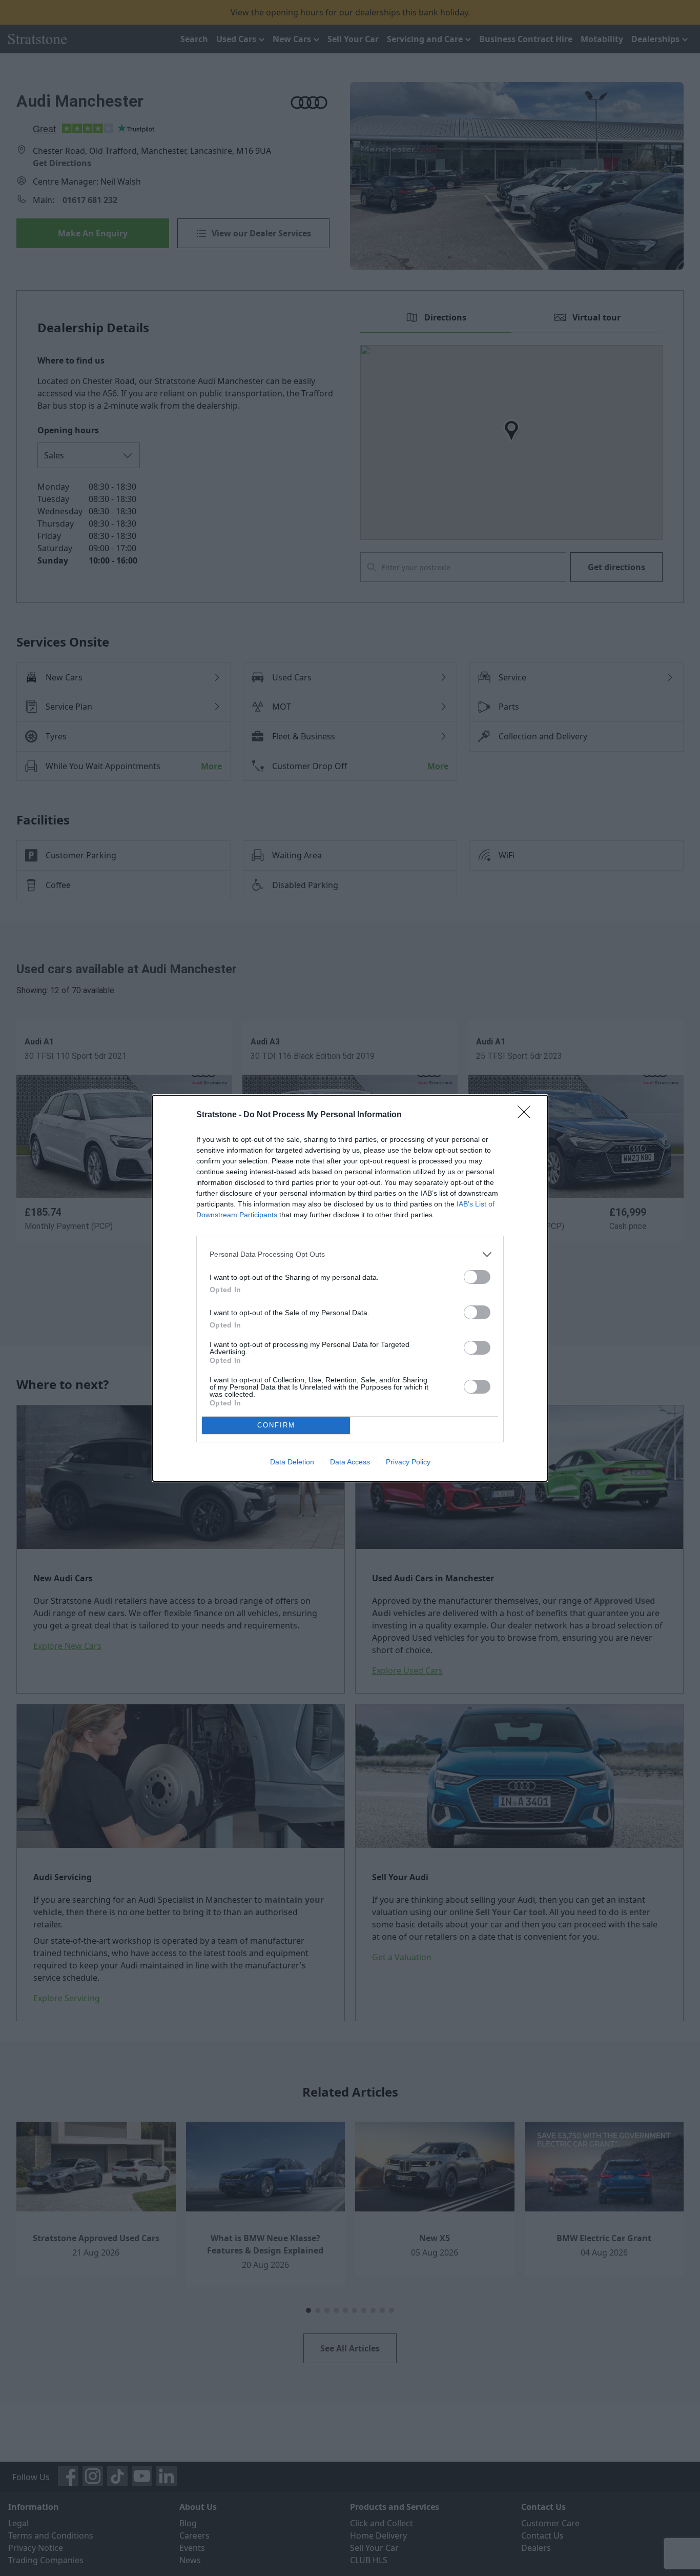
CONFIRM (276, 1425)
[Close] (527, 1115)
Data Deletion (292, 1462)
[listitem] (350, 1254)
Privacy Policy (408, 1462)
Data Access (350, 1462)
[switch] (477, 1277)
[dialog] (350, 1288)
